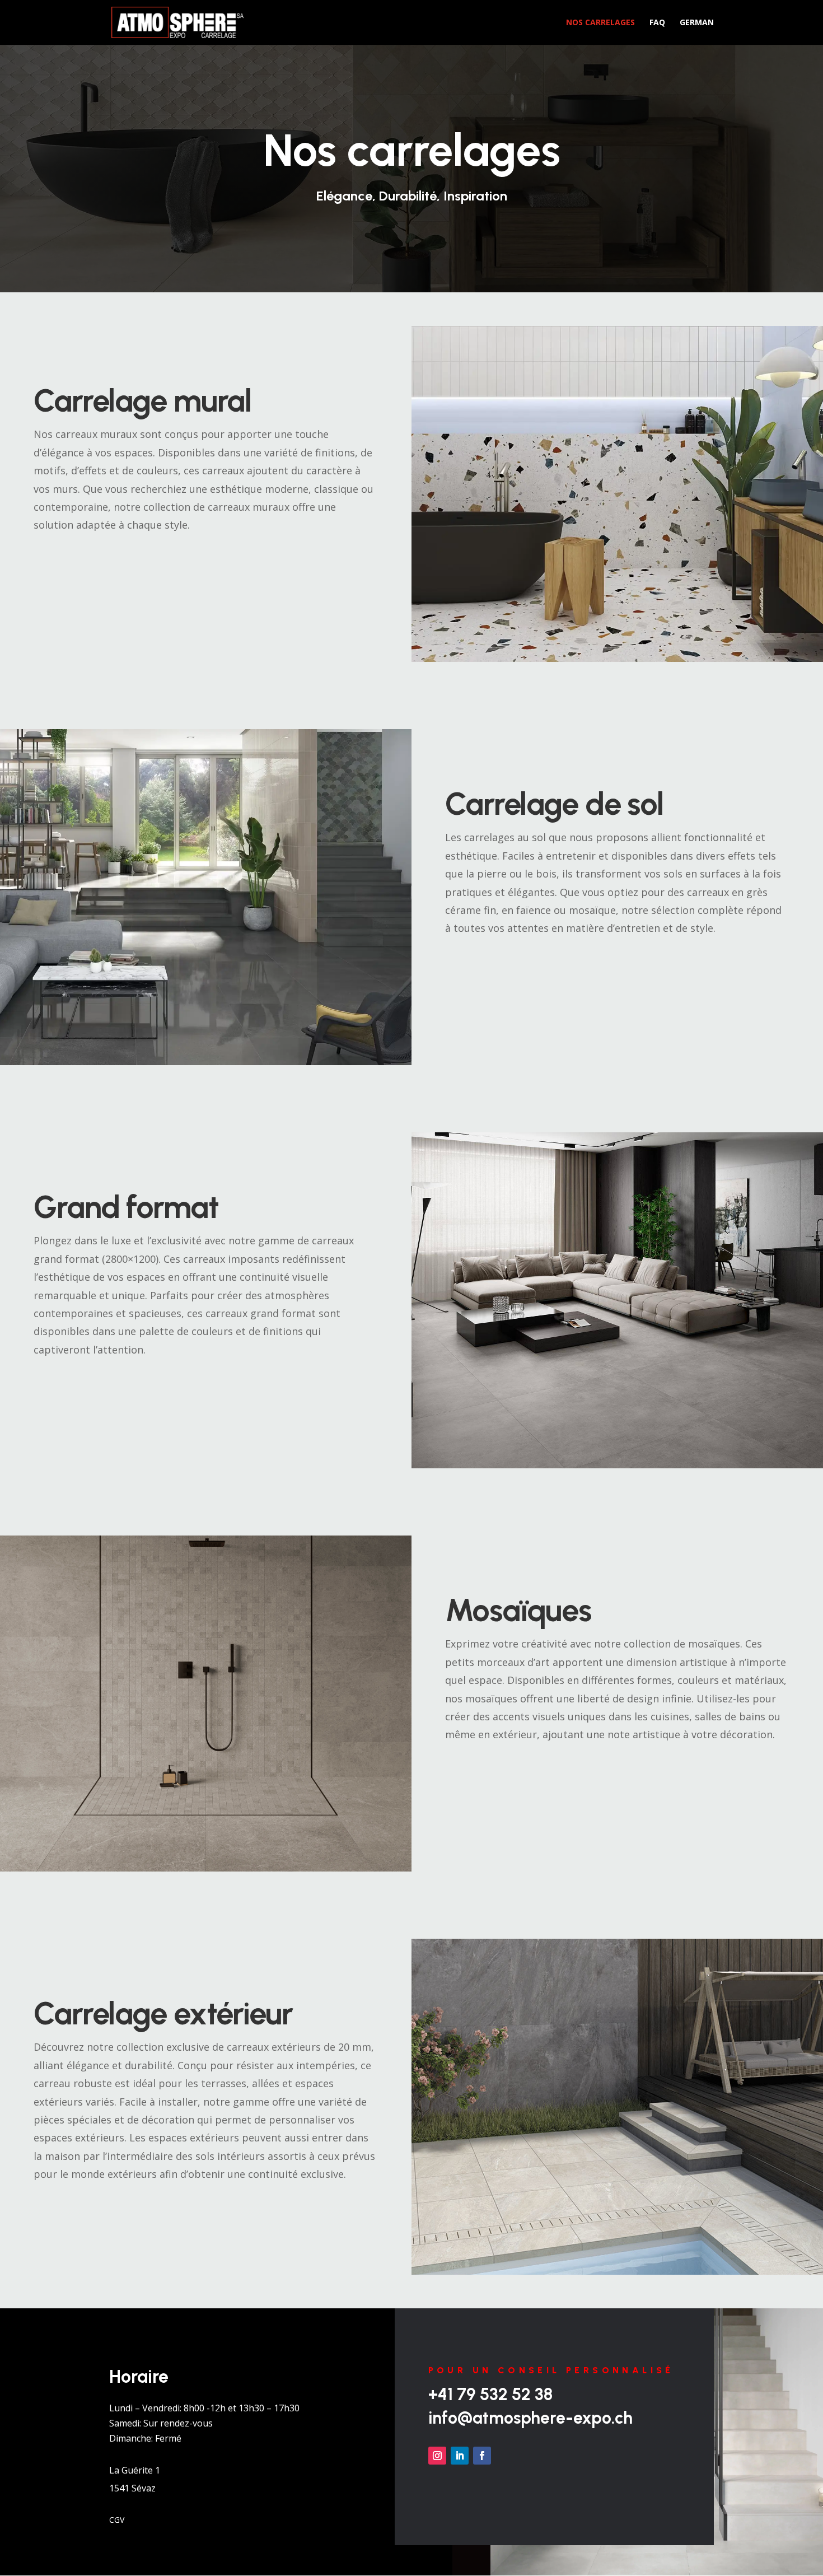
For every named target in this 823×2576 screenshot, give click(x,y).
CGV (117, 2519)
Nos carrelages (600, 23)
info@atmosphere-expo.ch (530, 2418)
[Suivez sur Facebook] (482, 2456)
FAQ (657, 23)
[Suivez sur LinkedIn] (460, 2456)
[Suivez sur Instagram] (437, 2456)
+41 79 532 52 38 (490, 2394)
